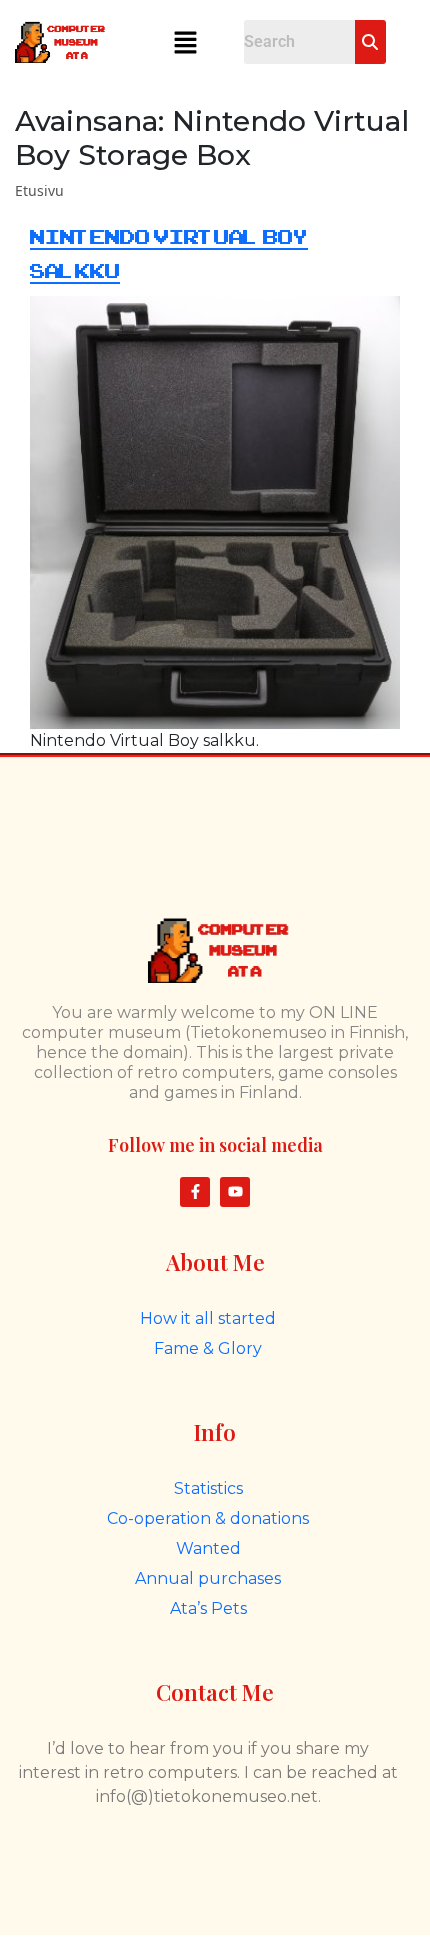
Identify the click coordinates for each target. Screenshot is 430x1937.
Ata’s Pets (208, 1608)
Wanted (208, 1548)
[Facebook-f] (195, 1192)
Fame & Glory (208, 1348)
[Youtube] (235, 1192)
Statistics (208, 1488)
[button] (185, 42)
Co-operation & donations (208, 1518)
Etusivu (39, 190)
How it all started (208, 1318)
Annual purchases (208, 1578)
